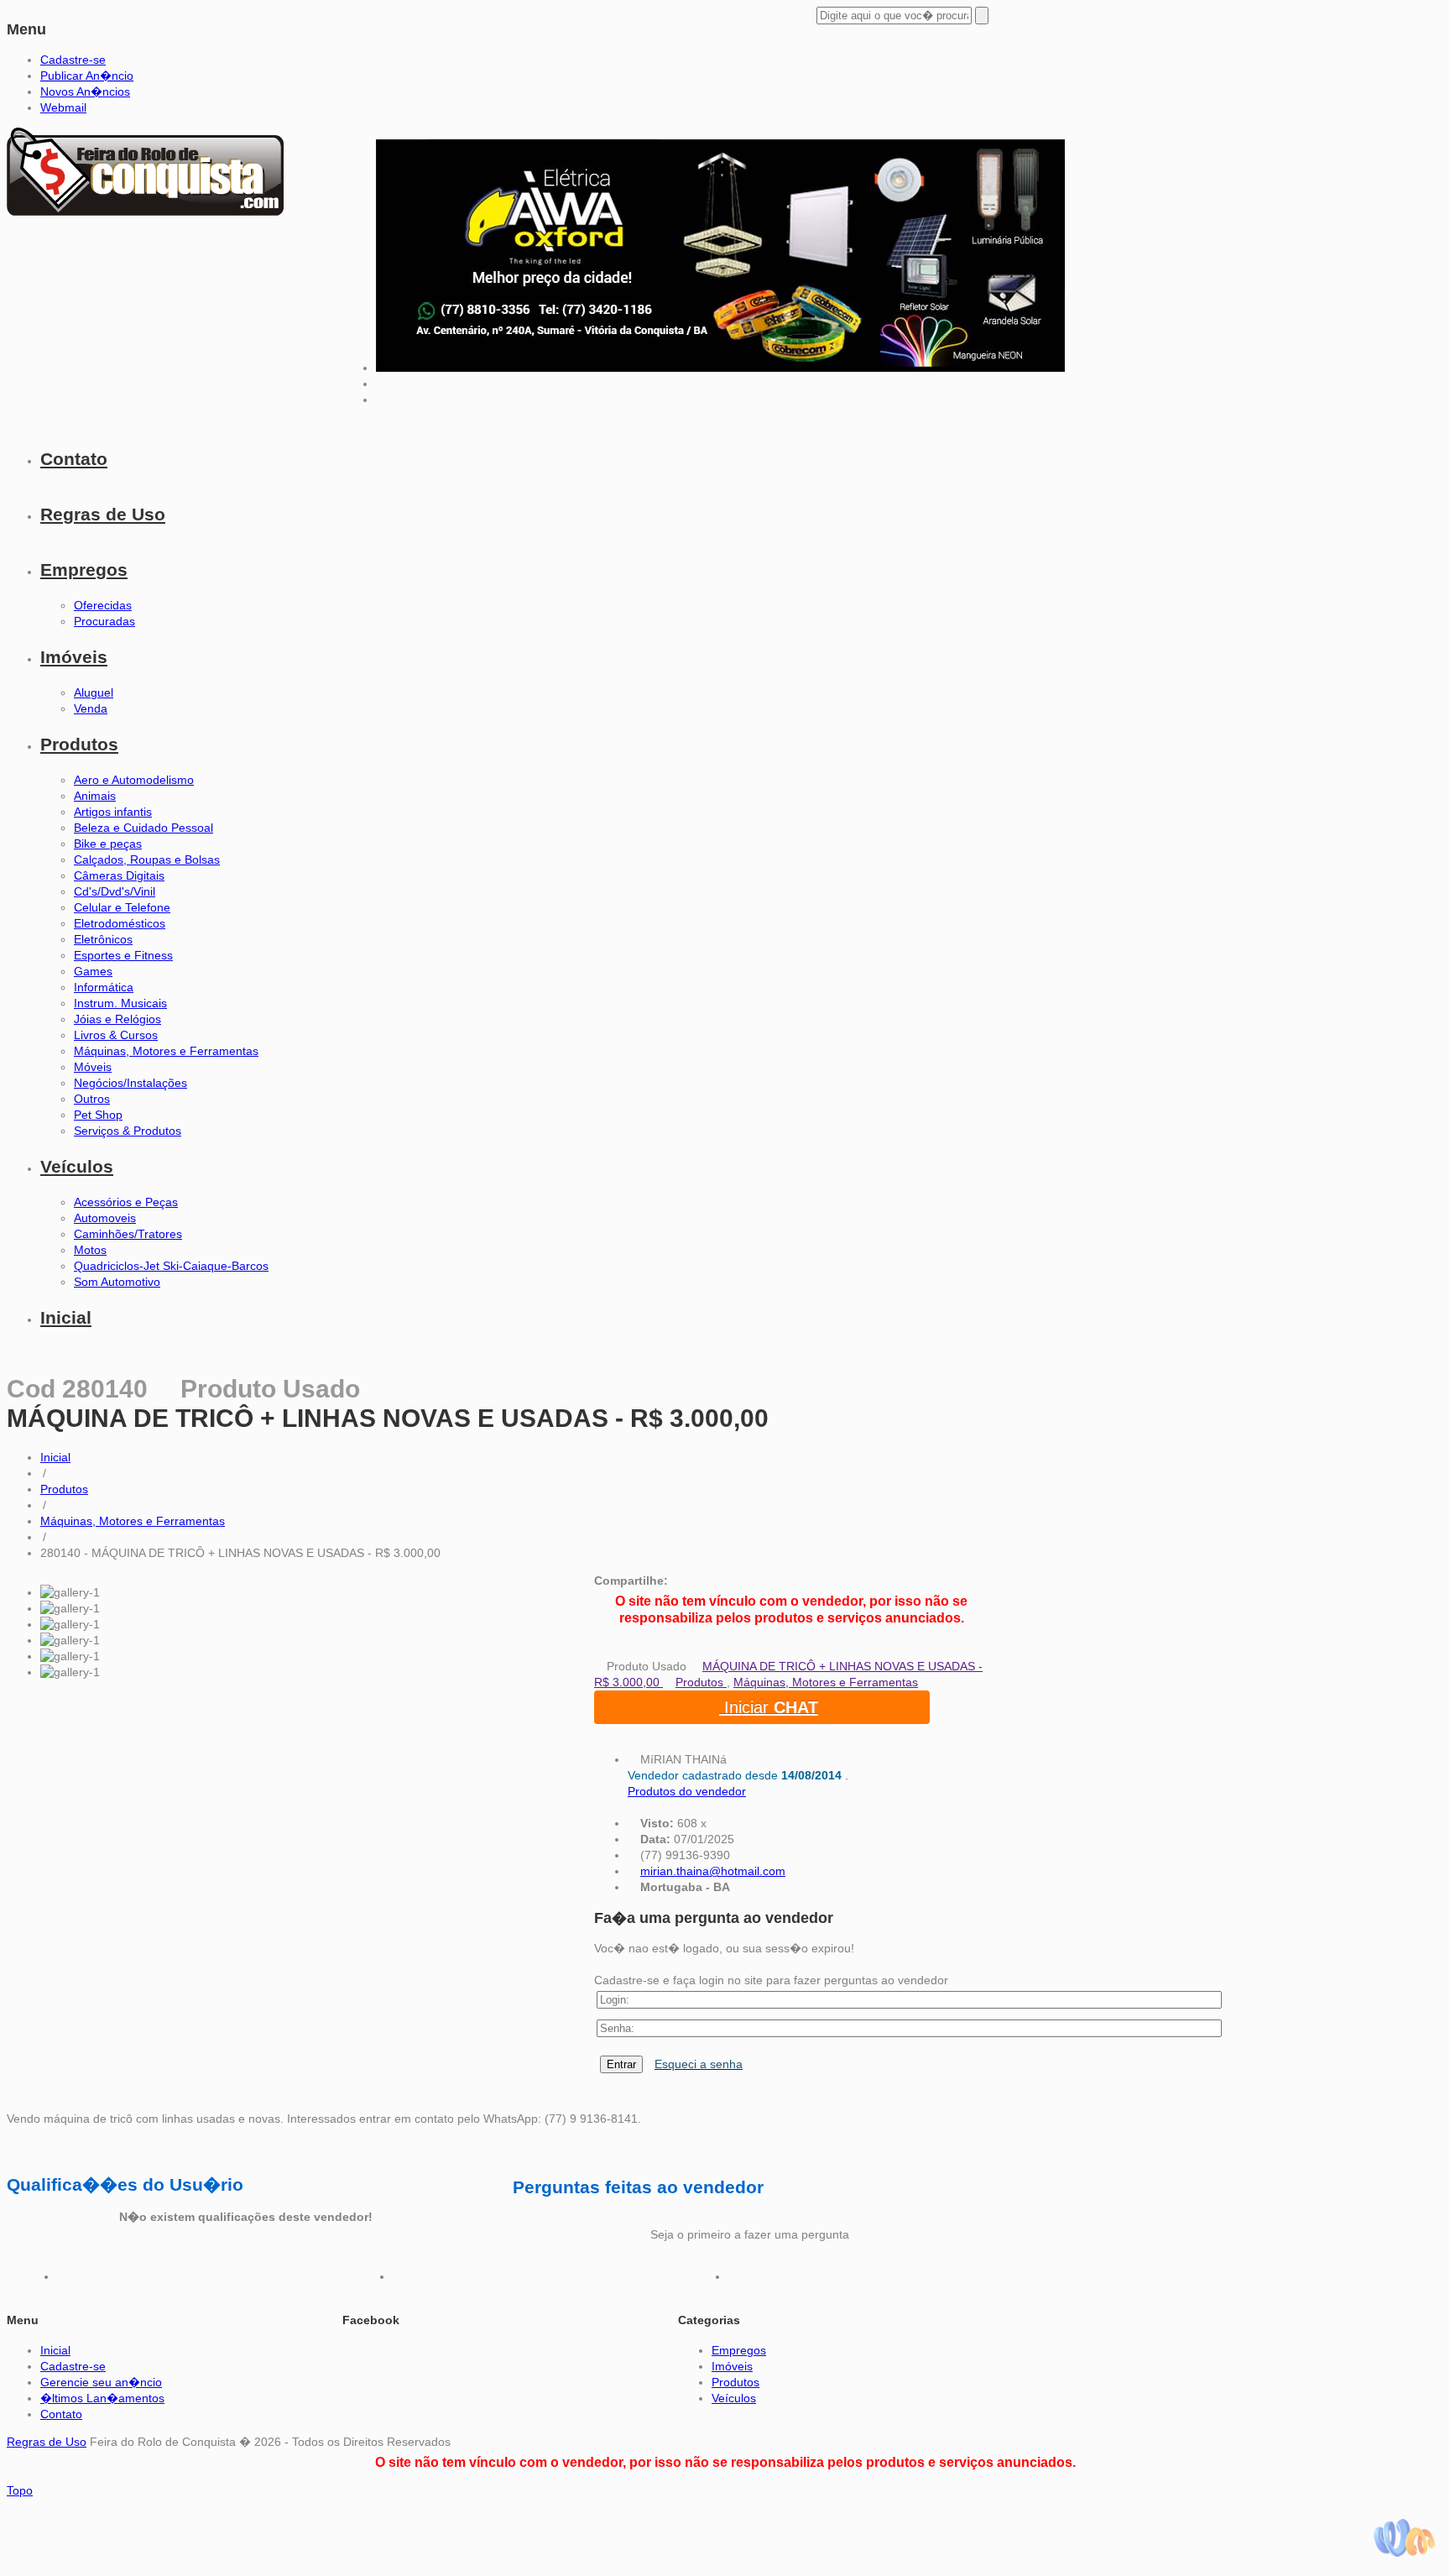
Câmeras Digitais (119, 875)
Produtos (79, 744)
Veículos (77, 1166)
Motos (90, 1250)
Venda (91, 708)
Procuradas (104, 621)
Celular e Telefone (122, 907)
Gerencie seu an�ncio (101, 2382)
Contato (74, 459)
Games (93, 971)
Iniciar (769, 1707)
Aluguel (94, 692)
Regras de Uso (103, 514)
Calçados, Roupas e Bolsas (147, 860)
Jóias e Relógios (117, 1019)
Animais (95, 796)
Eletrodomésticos (120, 923)
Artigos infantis (113, 812)
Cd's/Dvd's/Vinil (115, 891)
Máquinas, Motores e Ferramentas (166, 1051)
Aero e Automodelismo (134, 780)
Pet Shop (98, 1115)
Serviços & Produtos (128, 1131)
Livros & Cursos (116, 1035)
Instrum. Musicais (120, 1003)
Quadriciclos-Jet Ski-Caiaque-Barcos (171, 1266)
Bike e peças (108, 844)
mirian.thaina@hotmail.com (713, 1871)
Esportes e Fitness (123, 955)
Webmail (63, 107)
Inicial (66, 1317)
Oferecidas (103, 605)
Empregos (84, 570)
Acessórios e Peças (126, 1202)
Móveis (93, 1067)
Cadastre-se (73, 60)
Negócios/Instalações (130, 1083)
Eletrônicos (103, 939)
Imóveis (74, 657)
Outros (92, 1099)
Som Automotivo (117, 1282)
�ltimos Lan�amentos (102, 2398)
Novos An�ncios (85, 91)
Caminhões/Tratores (128, 1234)
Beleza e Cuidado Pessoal (143, 828)
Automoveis (105, 1218)
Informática (104, 987)
